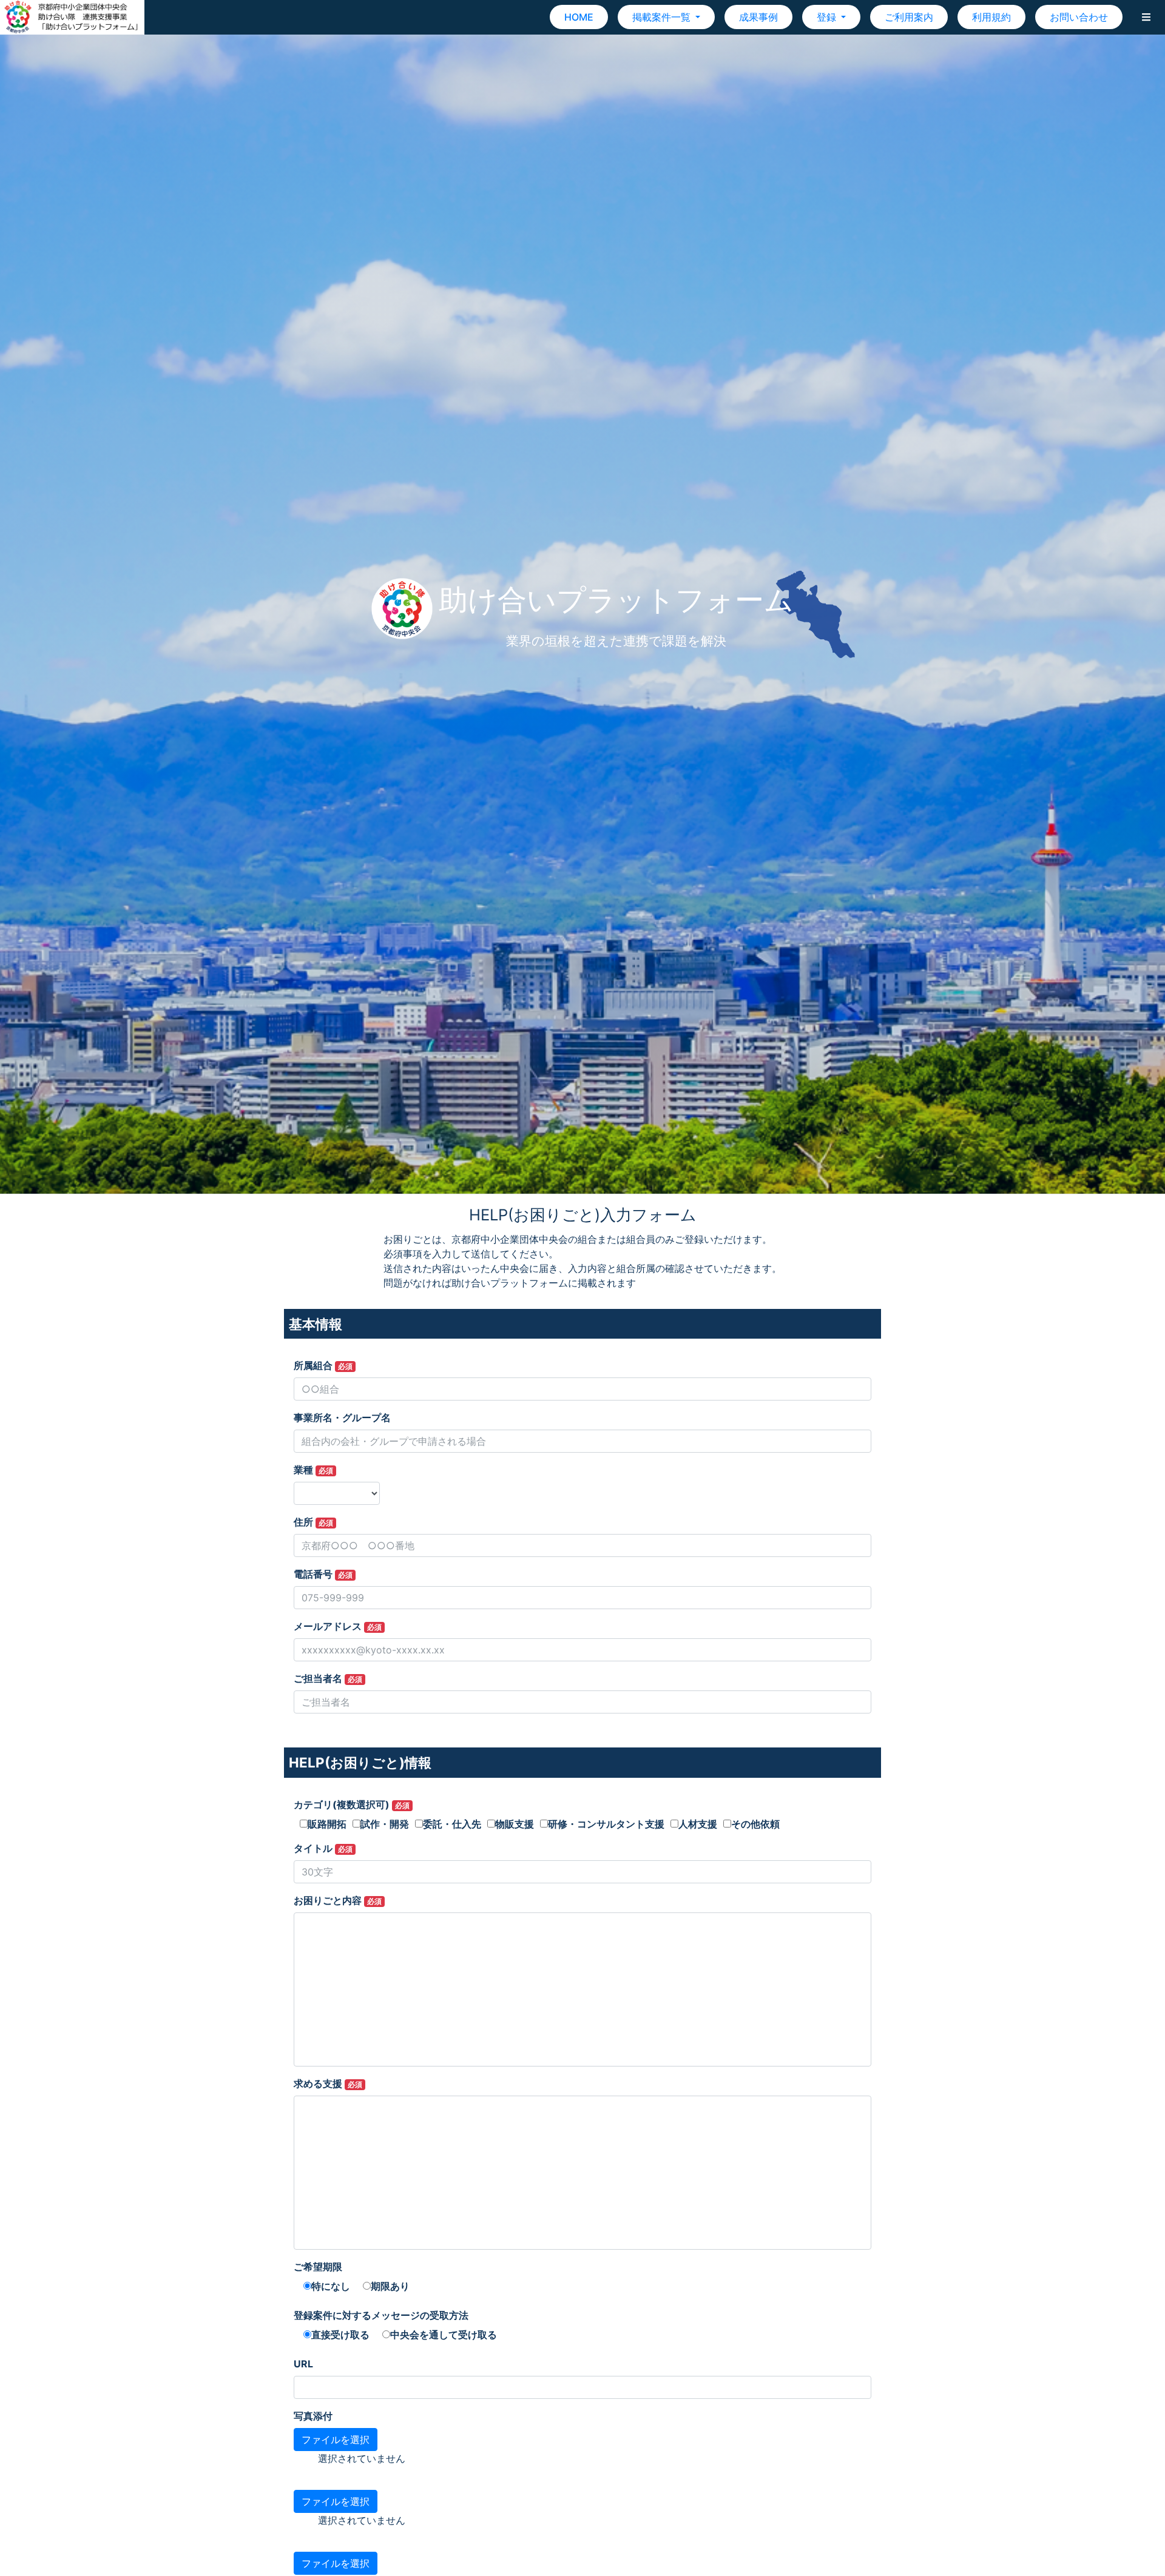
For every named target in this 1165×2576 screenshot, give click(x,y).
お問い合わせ (1079, 17)
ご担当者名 (328, 1678)
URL (303, 2364)
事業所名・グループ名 (342, 1417)
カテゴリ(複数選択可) (352, 1804)
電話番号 (323, 1574)
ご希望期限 (318, 2267)
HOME (579, 17)
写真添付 (313, 2416)
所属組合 (323, 1365)
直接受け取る (340, 2335)
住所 (313, 1522)
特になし (331, 2286)
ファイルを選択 (336, 2440)
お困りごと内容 (338, 1900)
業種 (313, 1470)
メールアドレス (338, 1626)
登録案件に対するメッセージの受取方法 (381, 2315)
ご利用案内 (909, 17)
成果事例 (758, 17)
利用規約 (991, 17)
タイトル (323, 1848)
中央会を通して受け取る (444, 2335)
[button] (1146, 17)
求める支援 (328, 2083)
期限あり (390, 2286)
